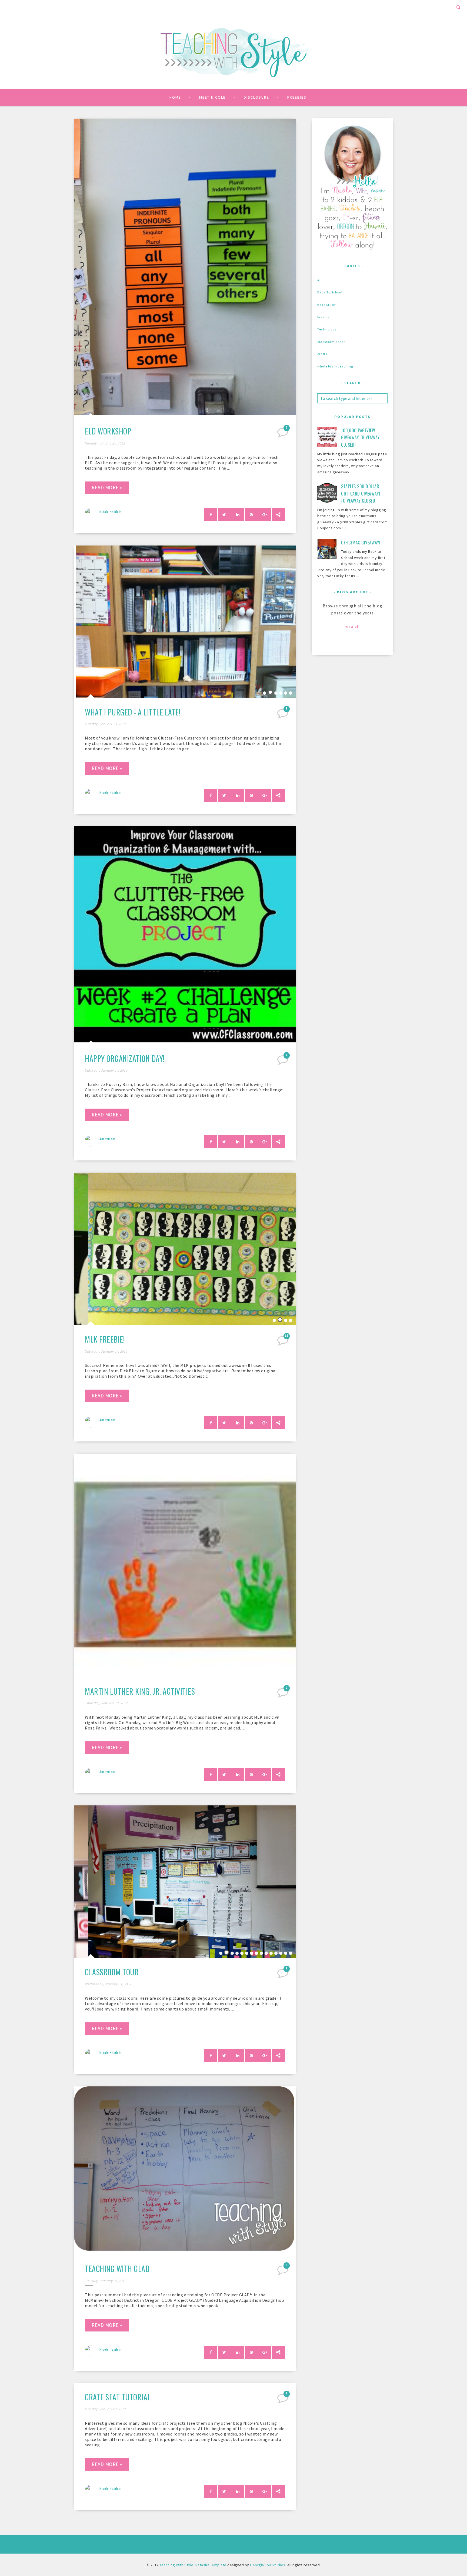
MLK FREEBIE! (105, 1339)
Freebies (297, 97)
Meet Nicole (212, 97)
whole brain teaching (335, 366)
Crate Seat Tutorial (118, 2397)
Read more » (107, 487)
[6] (283, 1062)
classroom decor (331, 342)
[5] (283, 2272)
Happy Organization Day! (125, 1058)
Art (320, 280)
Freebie (323, 317)
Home (175, 97)
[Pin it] (251, 515)
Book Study (327, 305)
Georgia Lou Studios (268, 2565)
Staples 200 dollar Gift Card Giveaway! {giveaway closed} (361, 494)
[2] (283, 434)
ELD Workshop (108, 431)
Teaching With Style (176, 2565)
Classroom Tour (112, 1972)
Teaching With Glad (117, 2269)
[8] (283, 715)
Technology (327, 329)
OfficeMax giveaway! (361, 543)
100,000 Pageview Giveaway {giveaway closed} (360, 438)
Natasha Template (211, 2565)
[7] (283, 2400)
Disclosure (256, 97)
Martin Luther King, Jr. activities (140, 1691)
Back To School (330, 292)
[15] (283, 1342)
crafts (322, 354)
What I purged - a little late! (133, 712)
